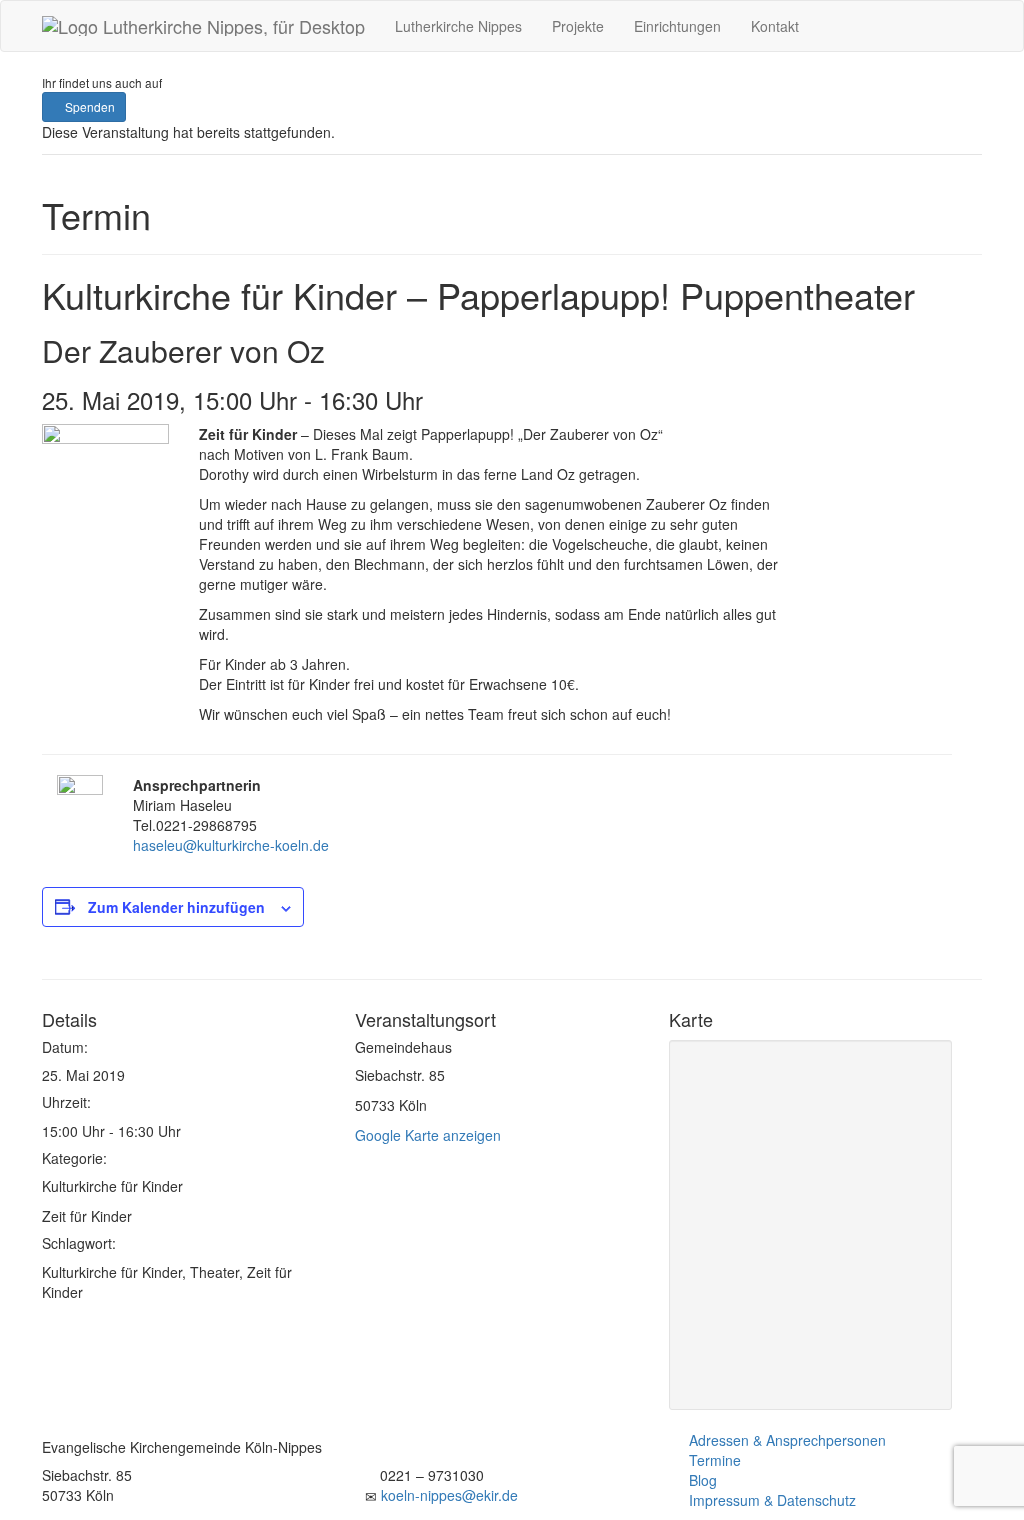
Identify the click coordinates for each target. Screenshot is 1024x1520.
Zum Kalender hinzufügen (176, 907)
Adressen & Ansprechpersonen (787, 1440)
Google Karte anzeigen (428, 1135)
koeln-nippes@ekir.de (449, 1495)
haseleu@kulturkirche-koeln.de (231, 845)
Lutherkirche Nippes (458, 26)
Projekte (578, 26)
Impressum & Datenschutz (772, 1500)
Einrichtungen (677, 26)
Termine (715, 1460)
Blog (703, 1480)
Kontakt (775, 26)
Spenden (88, 106)
